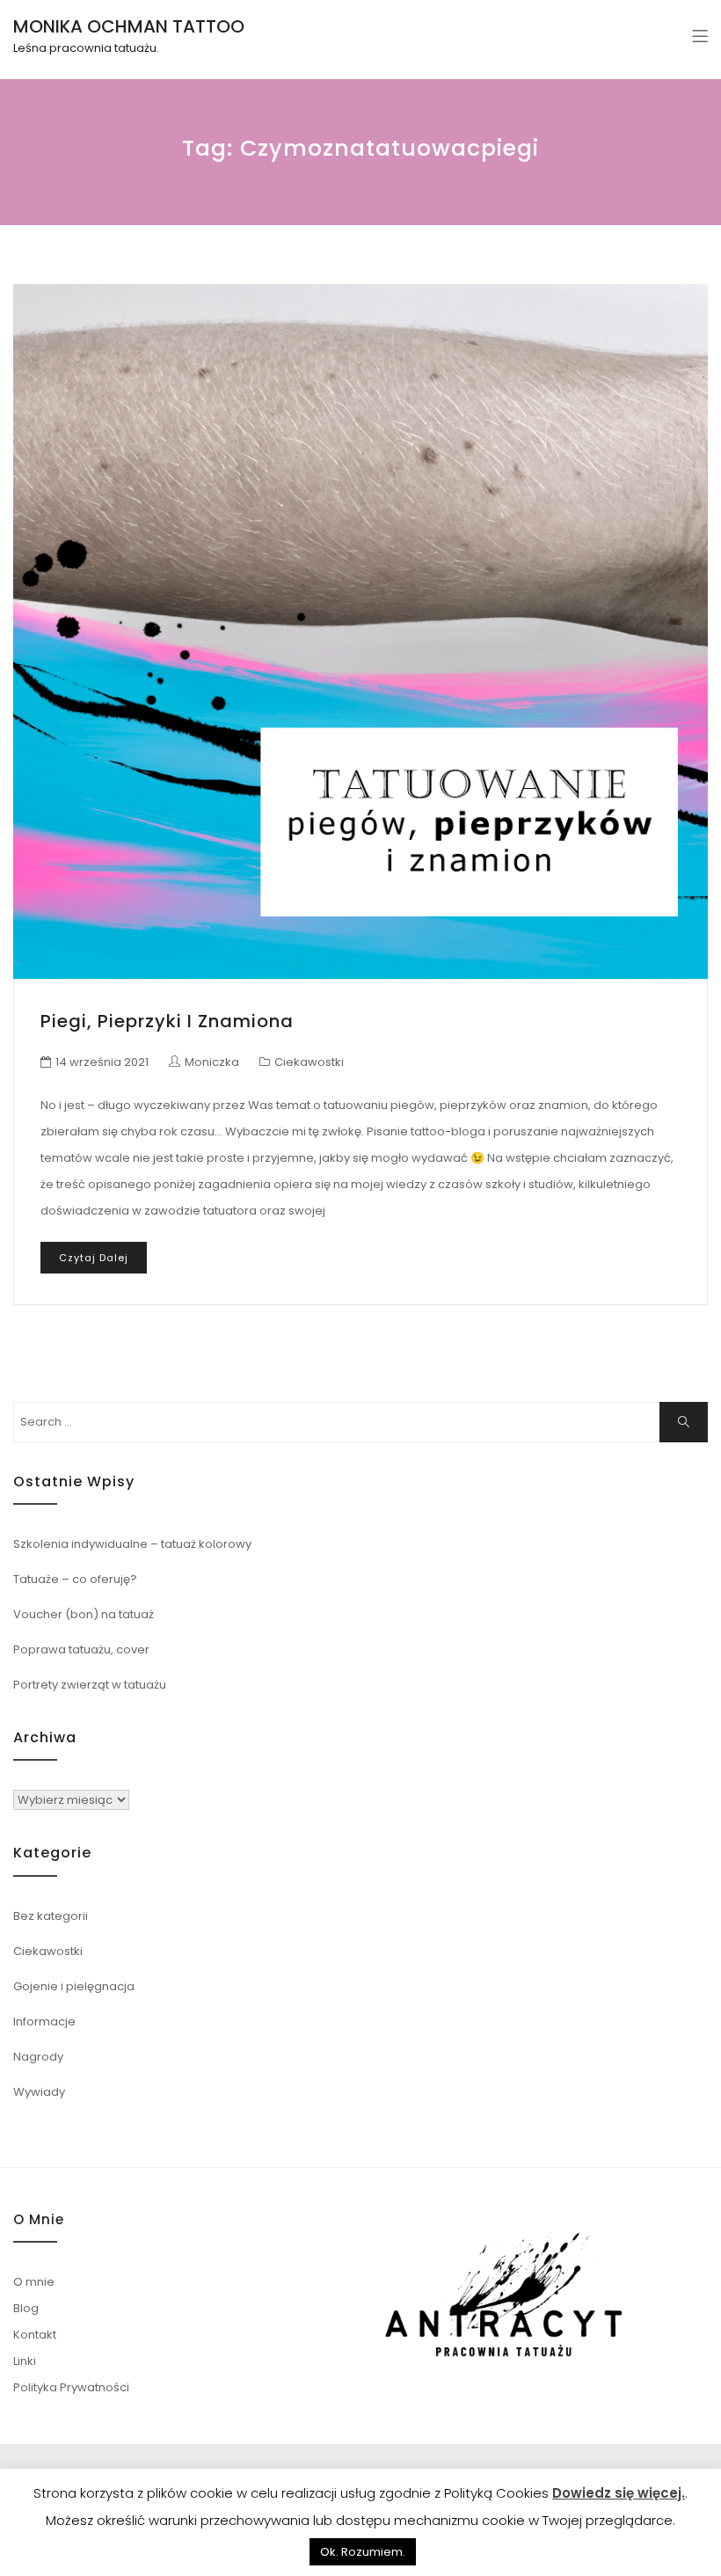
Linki (25, 2361)
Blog (26, 2308)
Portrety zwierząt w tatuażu (90, 1685)
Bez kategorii (51, 1916)
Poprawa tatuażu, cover (81, 1649)
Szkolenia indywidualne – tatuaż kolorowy (132, 1544)
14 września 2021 (102, 1062)
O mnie (34, 2282)
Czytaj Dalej (94, 1258)
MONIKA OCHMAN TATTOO (129, 26)
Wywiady (39, 2092)
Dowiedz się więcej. (619, 2493)
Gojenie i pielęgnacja (74, 1986)
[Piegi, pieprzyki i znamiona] (360, 631)
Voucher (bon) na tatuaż (84, 1614)
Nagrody (38, 2057)
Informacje (44, 2021)
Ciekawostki (309, 1062)
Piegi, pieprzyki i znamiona (167, 1021)
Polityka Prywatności (71, 2387)
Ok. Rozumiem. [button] (363, 2552)
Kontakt (35, 2335)
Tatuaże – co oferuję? (75, 1579)
